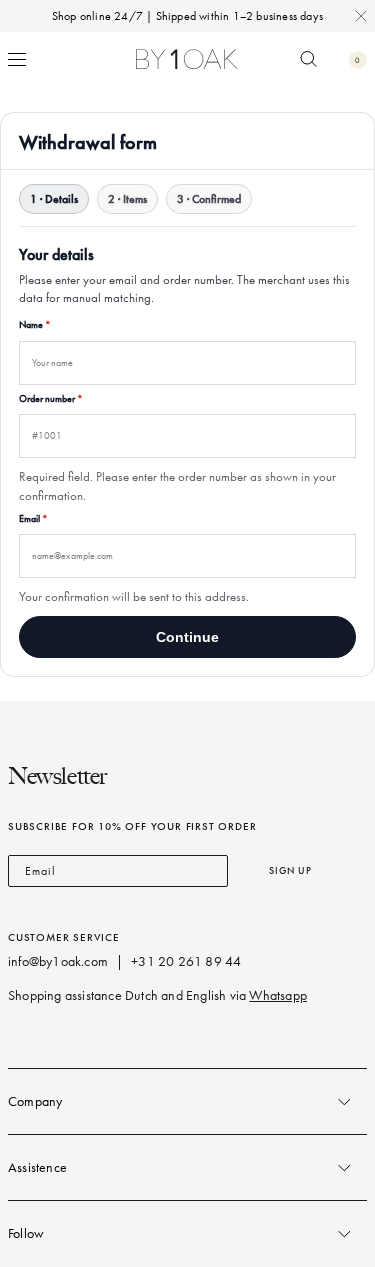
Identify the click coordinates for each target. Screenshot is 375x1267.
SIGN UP (290, 870)
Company (35, 1101)
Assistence (37, 1167)
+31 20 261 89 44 (186, 961)
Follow (26, 1233)
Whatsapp (278, 995)
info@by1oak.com (58, 961)
